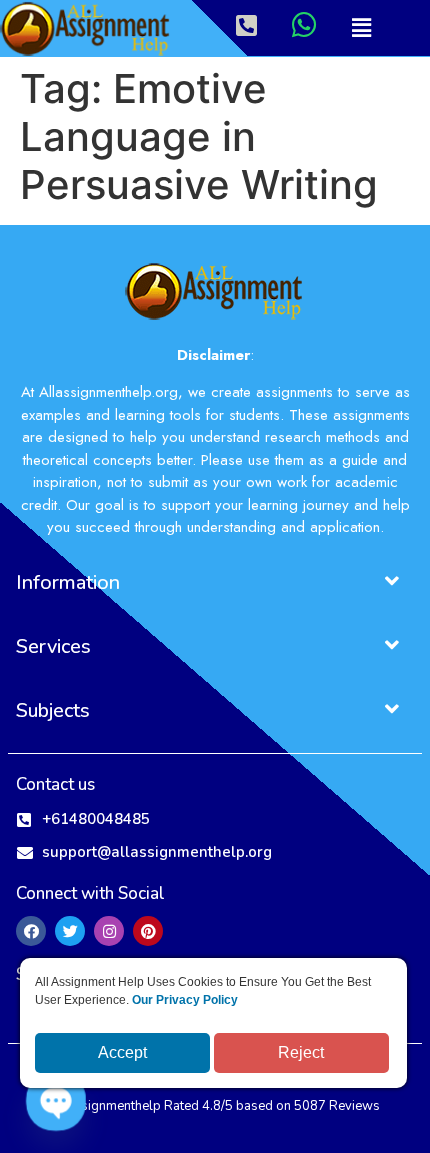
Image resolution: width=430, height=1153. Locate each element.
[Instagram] (109, 931)
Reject (301, 1052)
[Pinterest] (148, 931)
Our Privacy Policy (185, 1000)
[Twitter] (70, 931)
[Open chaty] (55, 1100)
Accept (122, 1052)
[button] (361, 28)
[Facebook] (31, 931)
